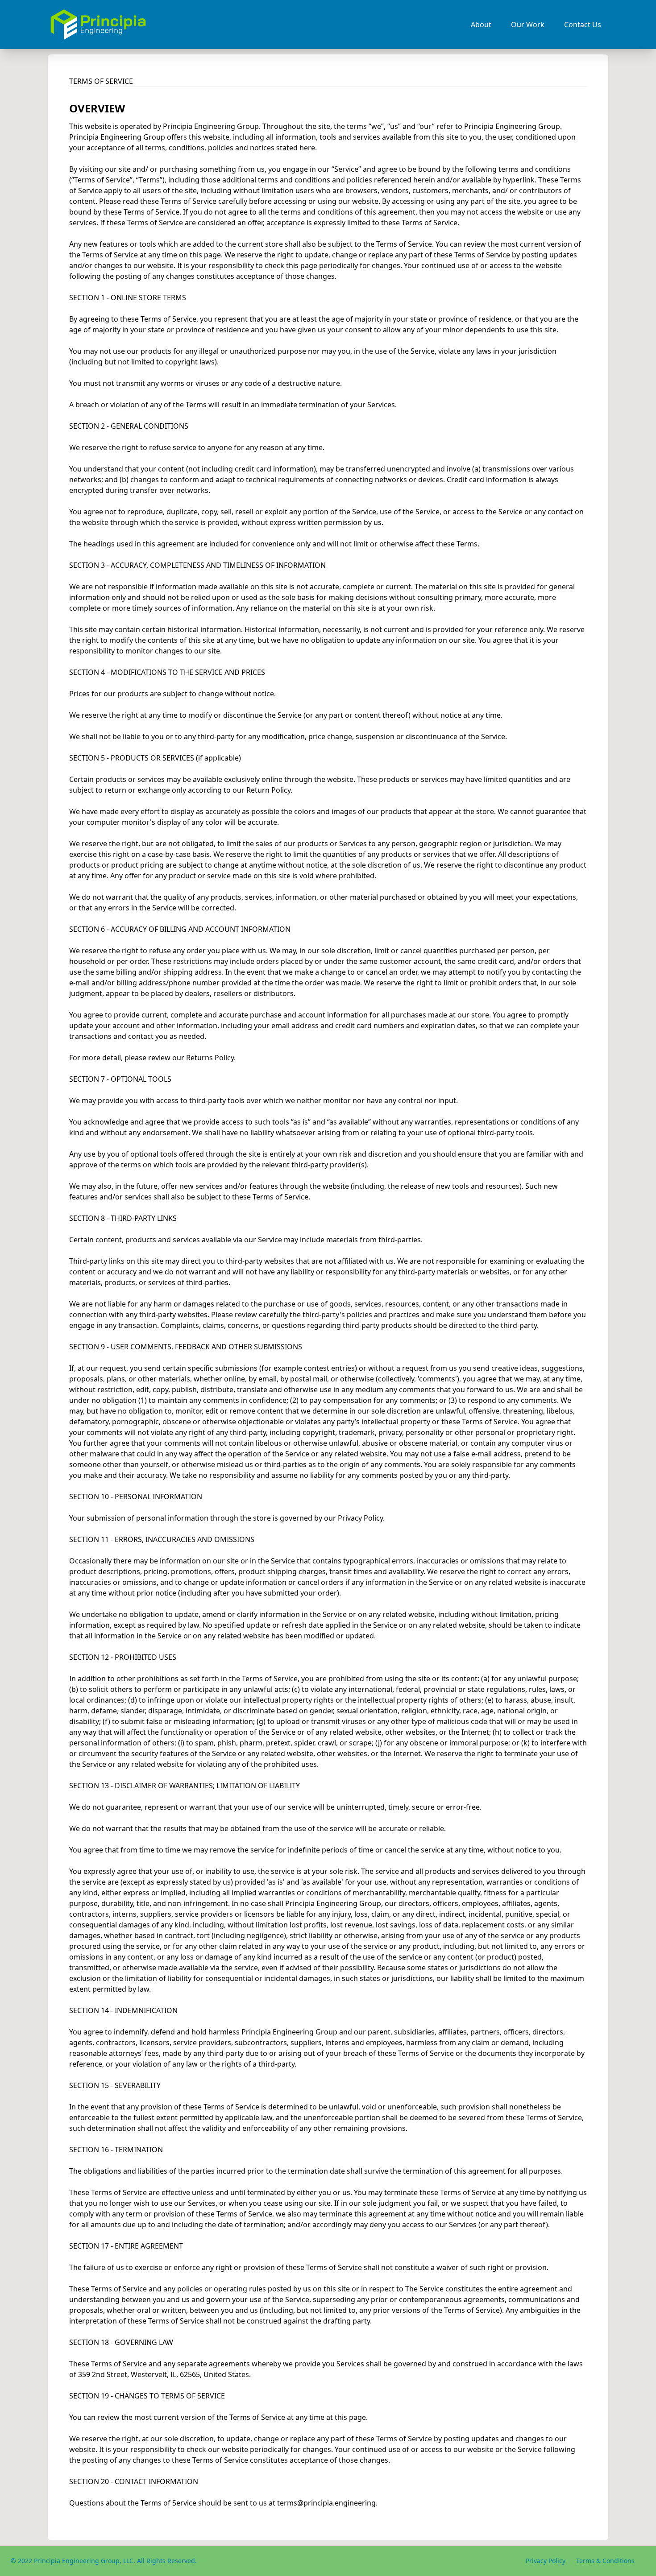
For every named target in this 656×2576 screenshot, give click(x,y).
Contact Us (583, 25)
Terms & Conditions (605, 2561)
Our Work (528, 25)
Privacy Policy (546, 2561)
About (481, 25)
